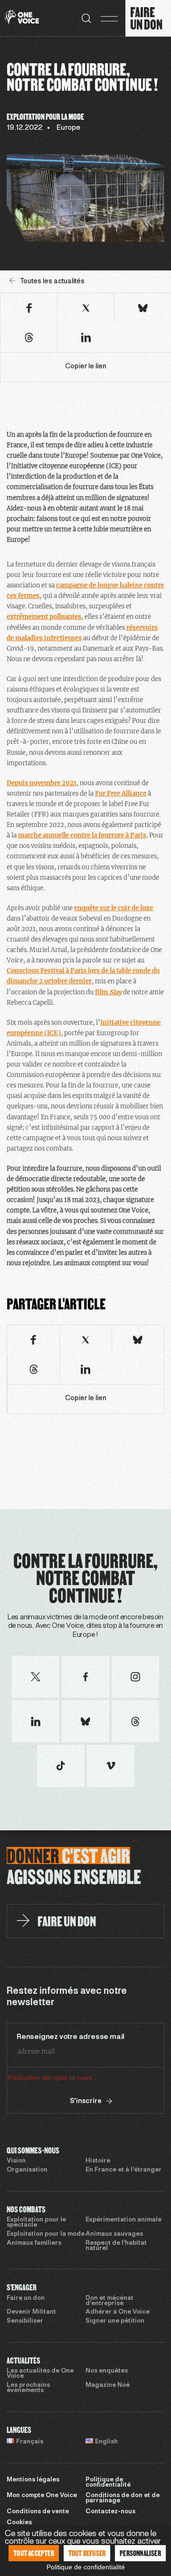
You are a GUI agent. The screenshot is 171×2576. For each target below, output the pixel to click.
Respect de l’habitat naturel (116, 2246)
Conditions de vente (38, 2512)
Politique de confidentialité (108, 2483)
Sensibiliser (25, 2321)
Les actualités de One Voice (40, 2374)
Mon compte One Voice (42, 2496)
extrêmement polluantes (44, 617)
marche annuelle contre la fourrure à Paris (82, 835)
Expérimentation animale (123, 2220)
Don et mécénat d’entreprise (109, 2301)
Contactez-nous (110, 2512)
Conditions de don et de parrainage (123, 2498)
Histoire (98, 2161)
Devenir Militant (31, 2312)
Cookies (19, 2523)
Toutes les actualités (52, 282)
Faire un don (26, 2298)
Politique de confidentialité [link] (86, 2567)
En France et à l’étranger (123, 2170)
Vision (16, 2161)
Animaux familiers (34, 2243)
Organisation (27, 2170)
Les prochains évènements (28, 2388)
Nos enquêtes (107, 2371)
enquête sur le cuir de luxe (114, 908)
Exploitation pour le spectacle (36, 2223)
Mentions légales (33, 2480)
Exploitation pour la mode (46, 2234)
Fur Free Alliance (121, 793)
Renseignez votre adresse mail (71, 2037)
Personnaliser (140, 2553)
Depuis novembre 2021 (42, 783)
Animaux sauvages (114, 2234)
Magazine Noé (108, 2385)
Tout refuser (87, 2553)
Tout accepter (34, 2553)
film (108, 992)
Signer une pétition (115, 2321)
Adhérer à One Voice (118, 2312)
